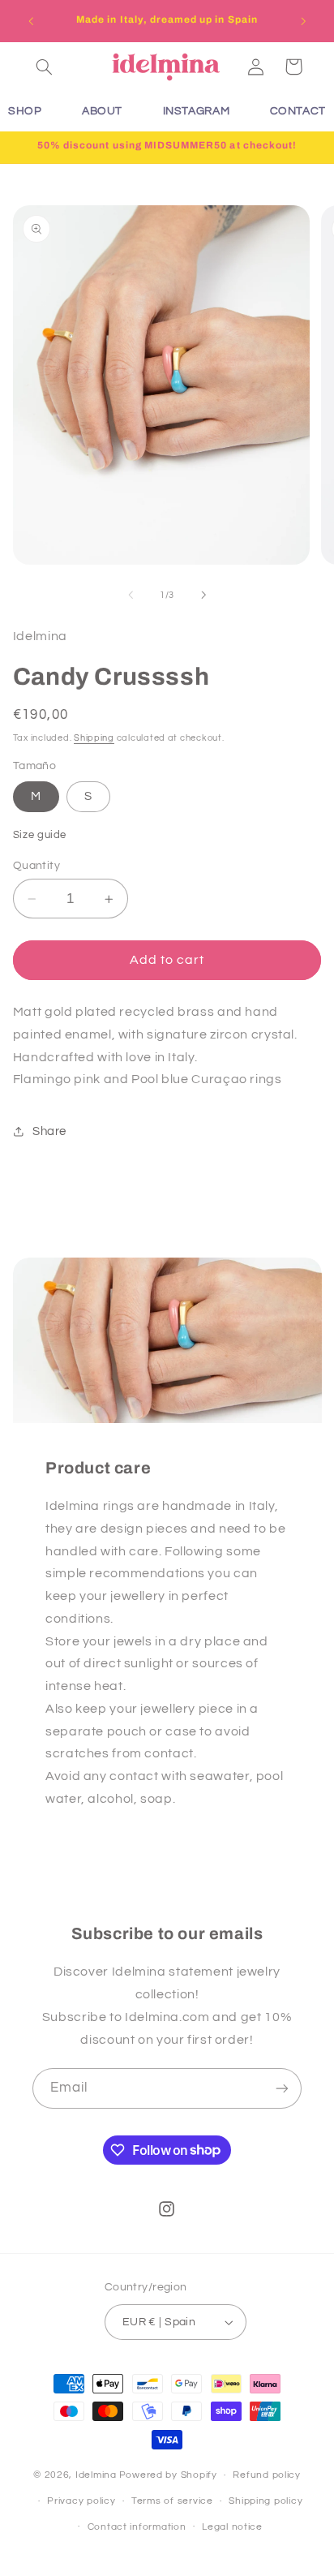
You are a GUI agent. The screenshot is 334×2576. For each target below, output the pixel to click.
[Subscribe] (282, 2088)
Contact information (137, 2527)
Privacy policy (81, 2501)
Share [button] (49, 1131)
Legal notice (232, 2527)
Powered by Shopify (168, 2475)
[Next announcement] (303, 21)
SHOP (25, 111)
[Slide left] (131, 595)
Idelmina (96, 2475)
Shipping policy (265, 2501)
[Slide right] (203, 595)
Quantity (36, 866)
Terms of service (172, 2501)
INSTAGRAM (197, 111)
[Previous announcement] (31, 21)
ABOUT (102, 111)
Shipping (94, 738)
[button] (45, 67)
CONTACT (298, 111)
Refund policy (267, 2475)
